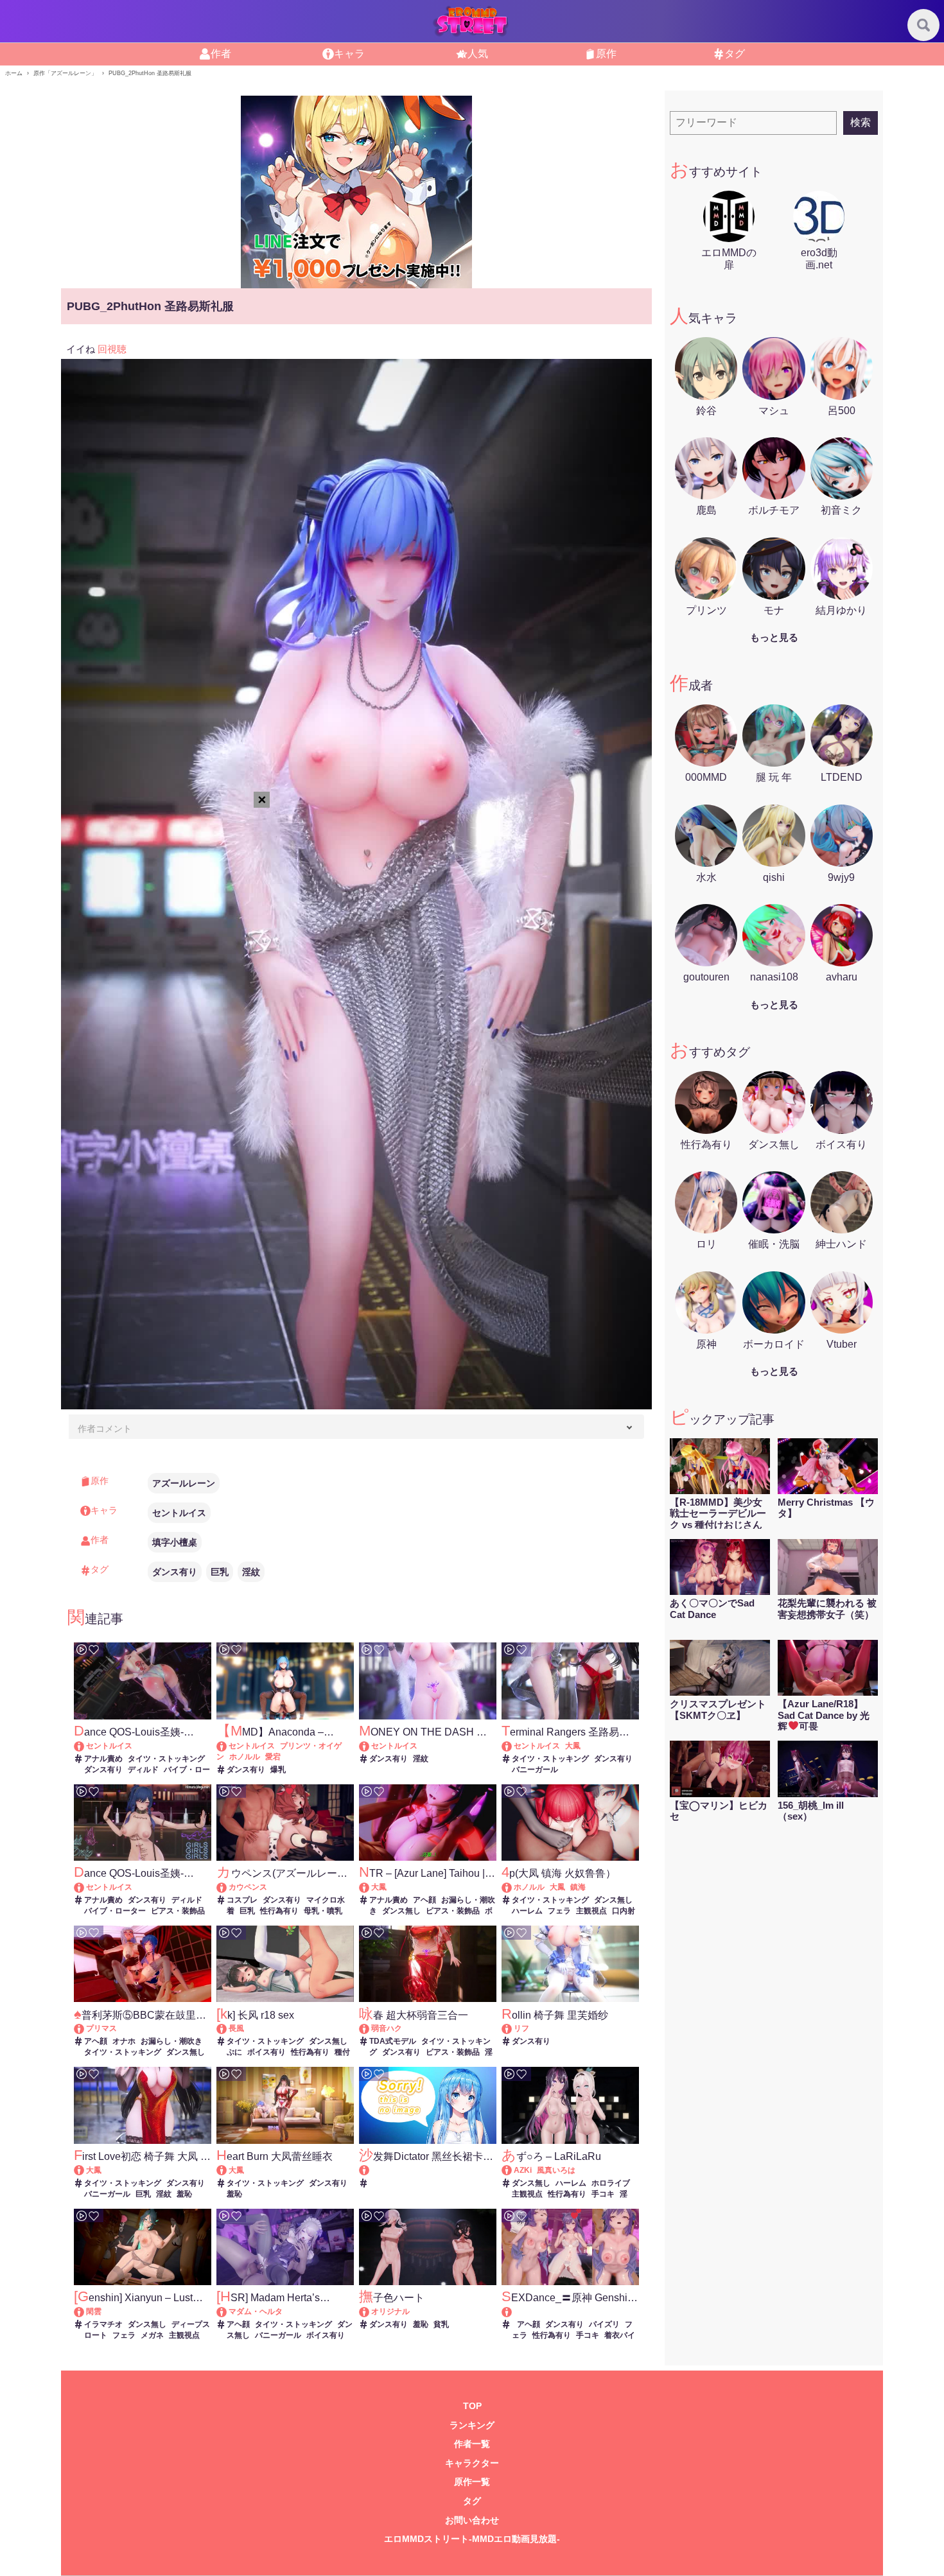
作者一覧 (472, 2444)
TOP (472, 2406)
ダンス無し (401, 1911)
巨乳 (220, 1572)
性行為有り (279, 1911)
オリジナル (390, 2311)
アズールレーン (184, 1483)
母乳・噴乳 (323, 1911)
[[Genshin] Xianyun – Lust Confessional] (85, 2311)
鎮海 (578, 1887)
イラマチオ (103, 2324)
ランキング (472, 2425)
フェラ (559, 1911)
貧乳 (441, 2324)
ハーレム (527, 1911)
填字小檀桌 (175, 1542)
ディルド (143, 1770)
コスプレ (242, 1900)
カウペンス (248, 1887)
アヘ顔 (424, 1900)
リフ (521, 2028)
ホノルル (245, 1757)
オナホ (124, 2041)
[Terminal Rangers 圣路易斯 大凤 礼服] (513, 1746)
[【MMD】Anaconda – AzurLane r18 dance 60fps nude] (228, 1746)
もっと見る (774, 637)
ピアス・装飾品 (178, 1911)
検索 (861, 122)
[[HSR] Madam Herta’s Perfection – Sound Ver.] (228, 2311)
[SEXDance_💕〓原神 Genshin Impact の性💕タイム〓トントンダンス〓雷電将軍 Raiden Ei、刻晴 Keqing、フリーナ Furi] (570, 2312)
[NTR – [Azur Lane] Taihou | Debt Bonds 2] (370, 1887)
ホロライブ (611, 2183)
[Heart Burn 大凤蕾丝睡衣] (228, 2170)
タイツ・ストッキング (166, 1759)
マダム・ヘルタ (256, 2311)
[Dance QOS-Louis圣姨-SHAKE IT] (85, 1746)
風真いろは (556, 2170)
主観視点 (591, 1911)
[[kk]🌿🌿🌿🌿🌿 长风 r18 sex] (228, 2028)
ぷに (234, 2052)
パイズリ (604, 2324)
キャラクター (472, 2463)
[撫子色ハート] (370, 2311)
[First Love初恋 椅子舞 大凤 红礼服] (85, 2170)
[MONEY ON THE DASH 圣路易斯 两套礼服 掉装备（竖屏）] (370, 1746)
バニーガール (535, 1770)
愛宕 (273, 1757)
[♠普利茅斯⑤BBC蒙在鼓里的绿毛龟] (85, 2028)
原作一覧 (472, 2482)
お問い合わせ (472, 2520)
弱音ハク (387, 2028)
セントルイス (179, 1513)
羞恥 (184, 2194)
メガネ (152, 2335)
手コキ (603, 2194)
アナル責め (103, 1759)
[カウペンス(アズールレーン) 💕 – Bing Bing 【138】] (228, 1887)
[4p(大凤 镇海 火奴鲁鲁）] (513, 1887)
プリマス (101, 2028)
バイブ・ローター (115, 1911)
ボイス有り (267, 2052)
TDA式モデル (393, 2041)
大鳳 (573, 1746)
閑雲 (94, 2311)
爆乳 (278, 1770)
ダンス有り (175, 1572)
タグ (472, 2501)
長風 (236, 2028)
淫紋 (251, 1572)
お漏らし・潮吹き (171, 2041)
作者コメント (105, 1429)
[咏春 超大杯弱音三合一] (370, 2028)
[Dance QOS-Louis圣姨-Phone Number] (85, 1887)
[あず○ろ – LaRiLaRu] (513, 2170)
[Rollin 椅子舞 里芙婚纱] (513, 2028)
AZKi (523, 2170)
